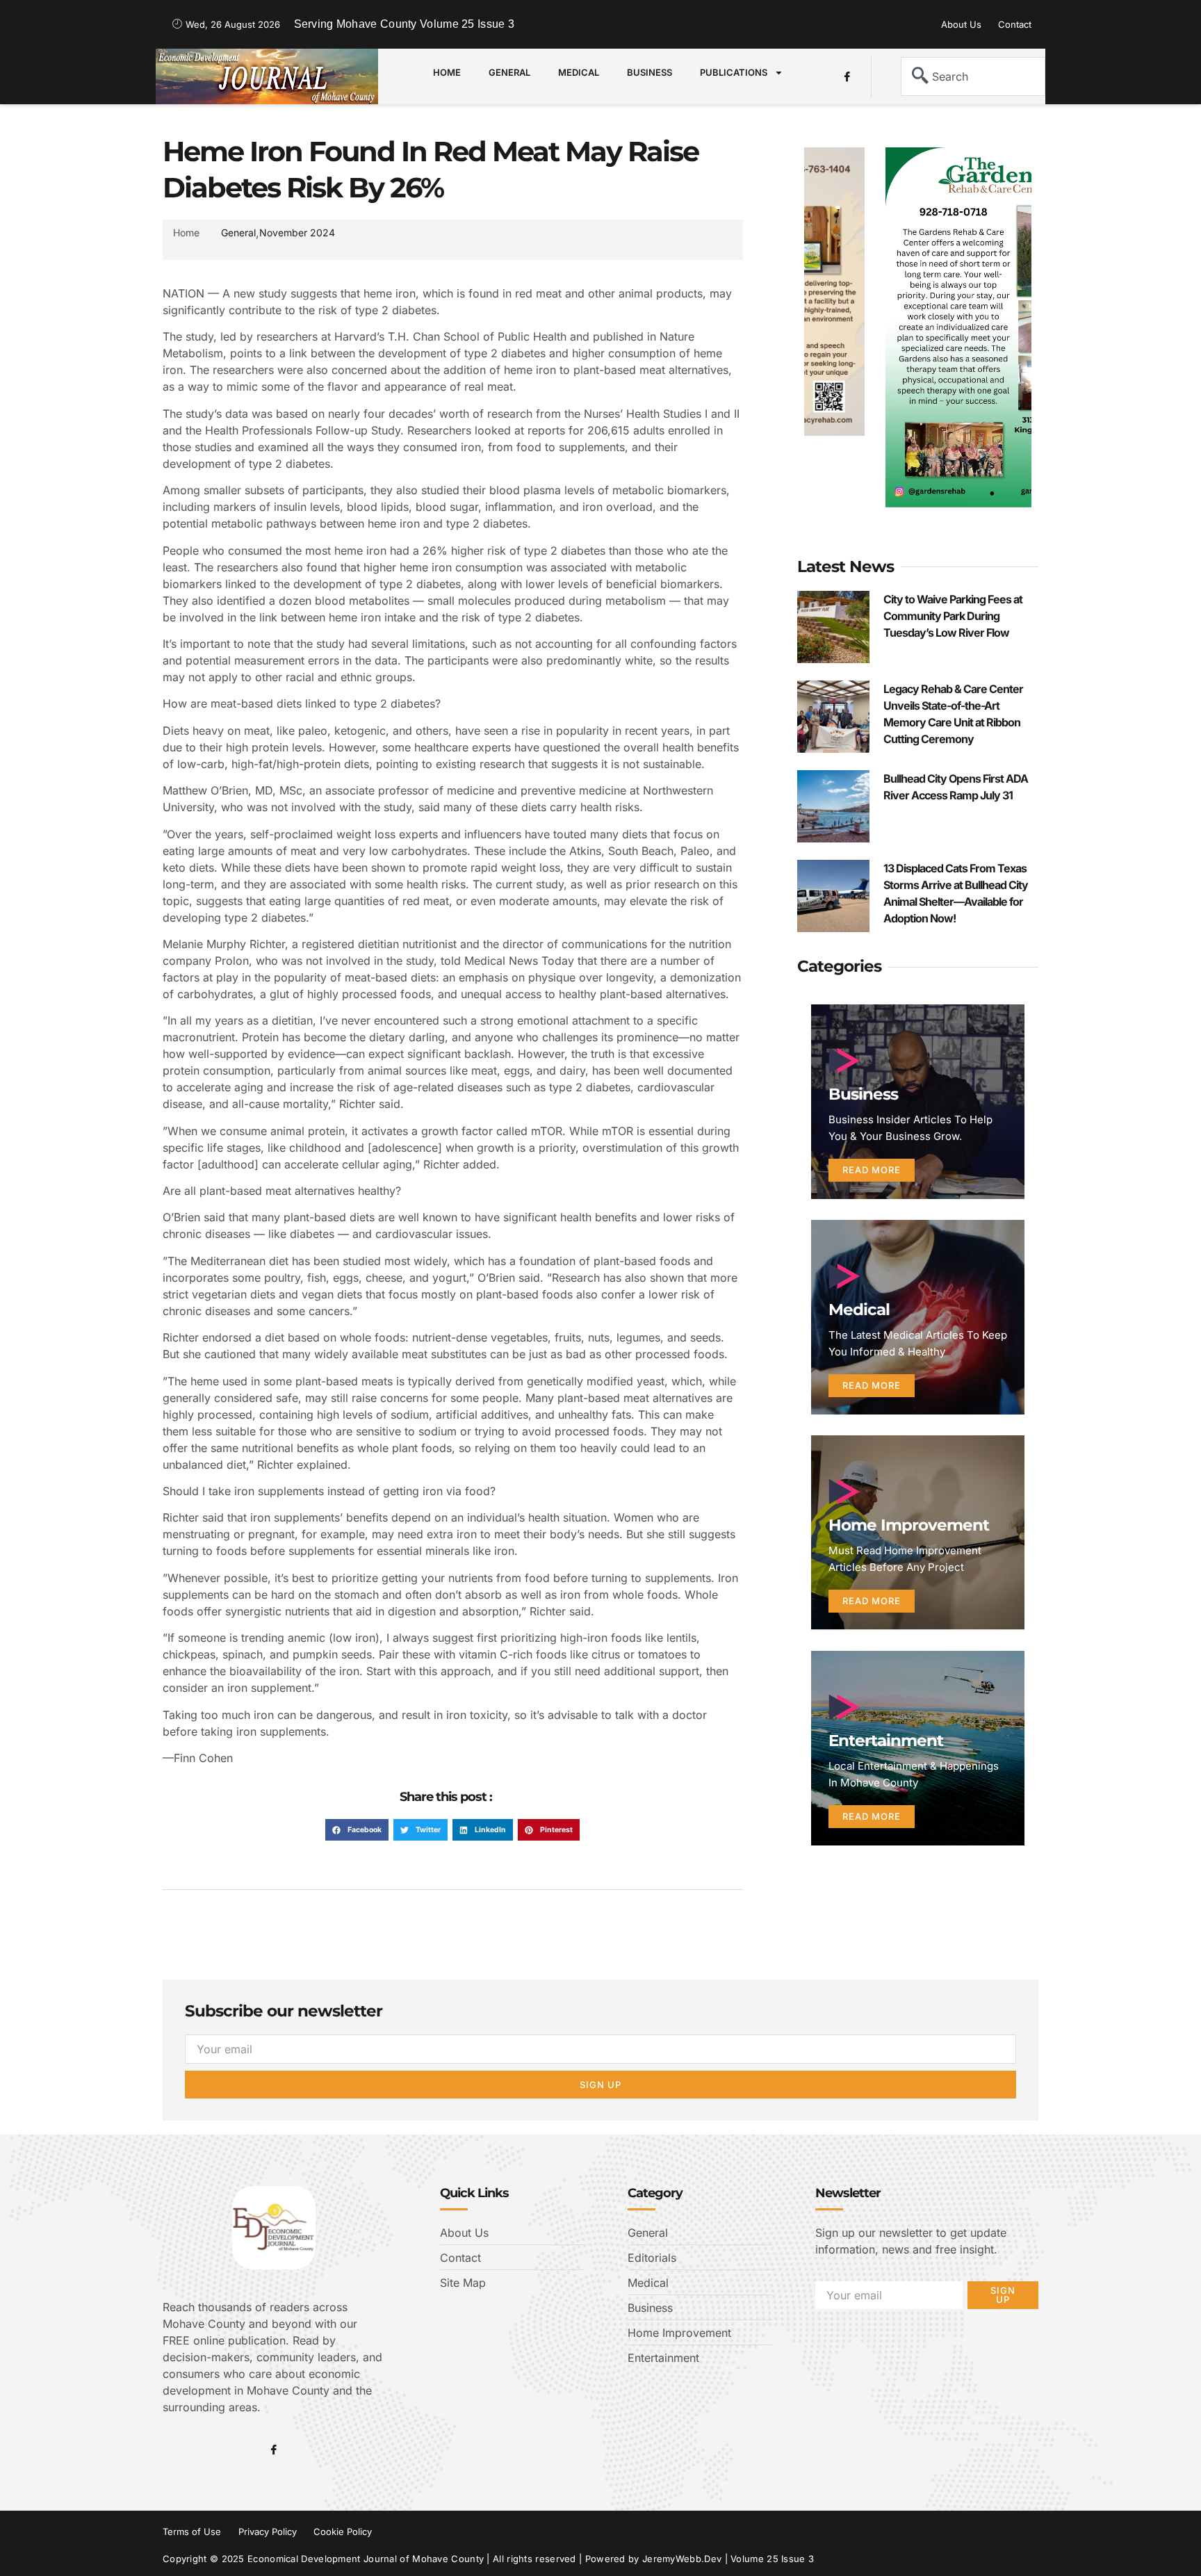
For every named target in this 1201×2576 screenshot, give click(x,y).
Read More (872, 1170)
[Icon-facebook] (847, 76)
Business (649, 72)
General (509, 72)
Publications (734, 72)
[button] (357, 1830)
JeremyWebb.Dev (682, 2559)
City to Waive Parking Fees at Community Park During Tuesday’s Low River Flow (953, 616)
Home (447, 72)
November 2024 (297, 233)
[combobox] (973, 76)
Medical (579, 72)
